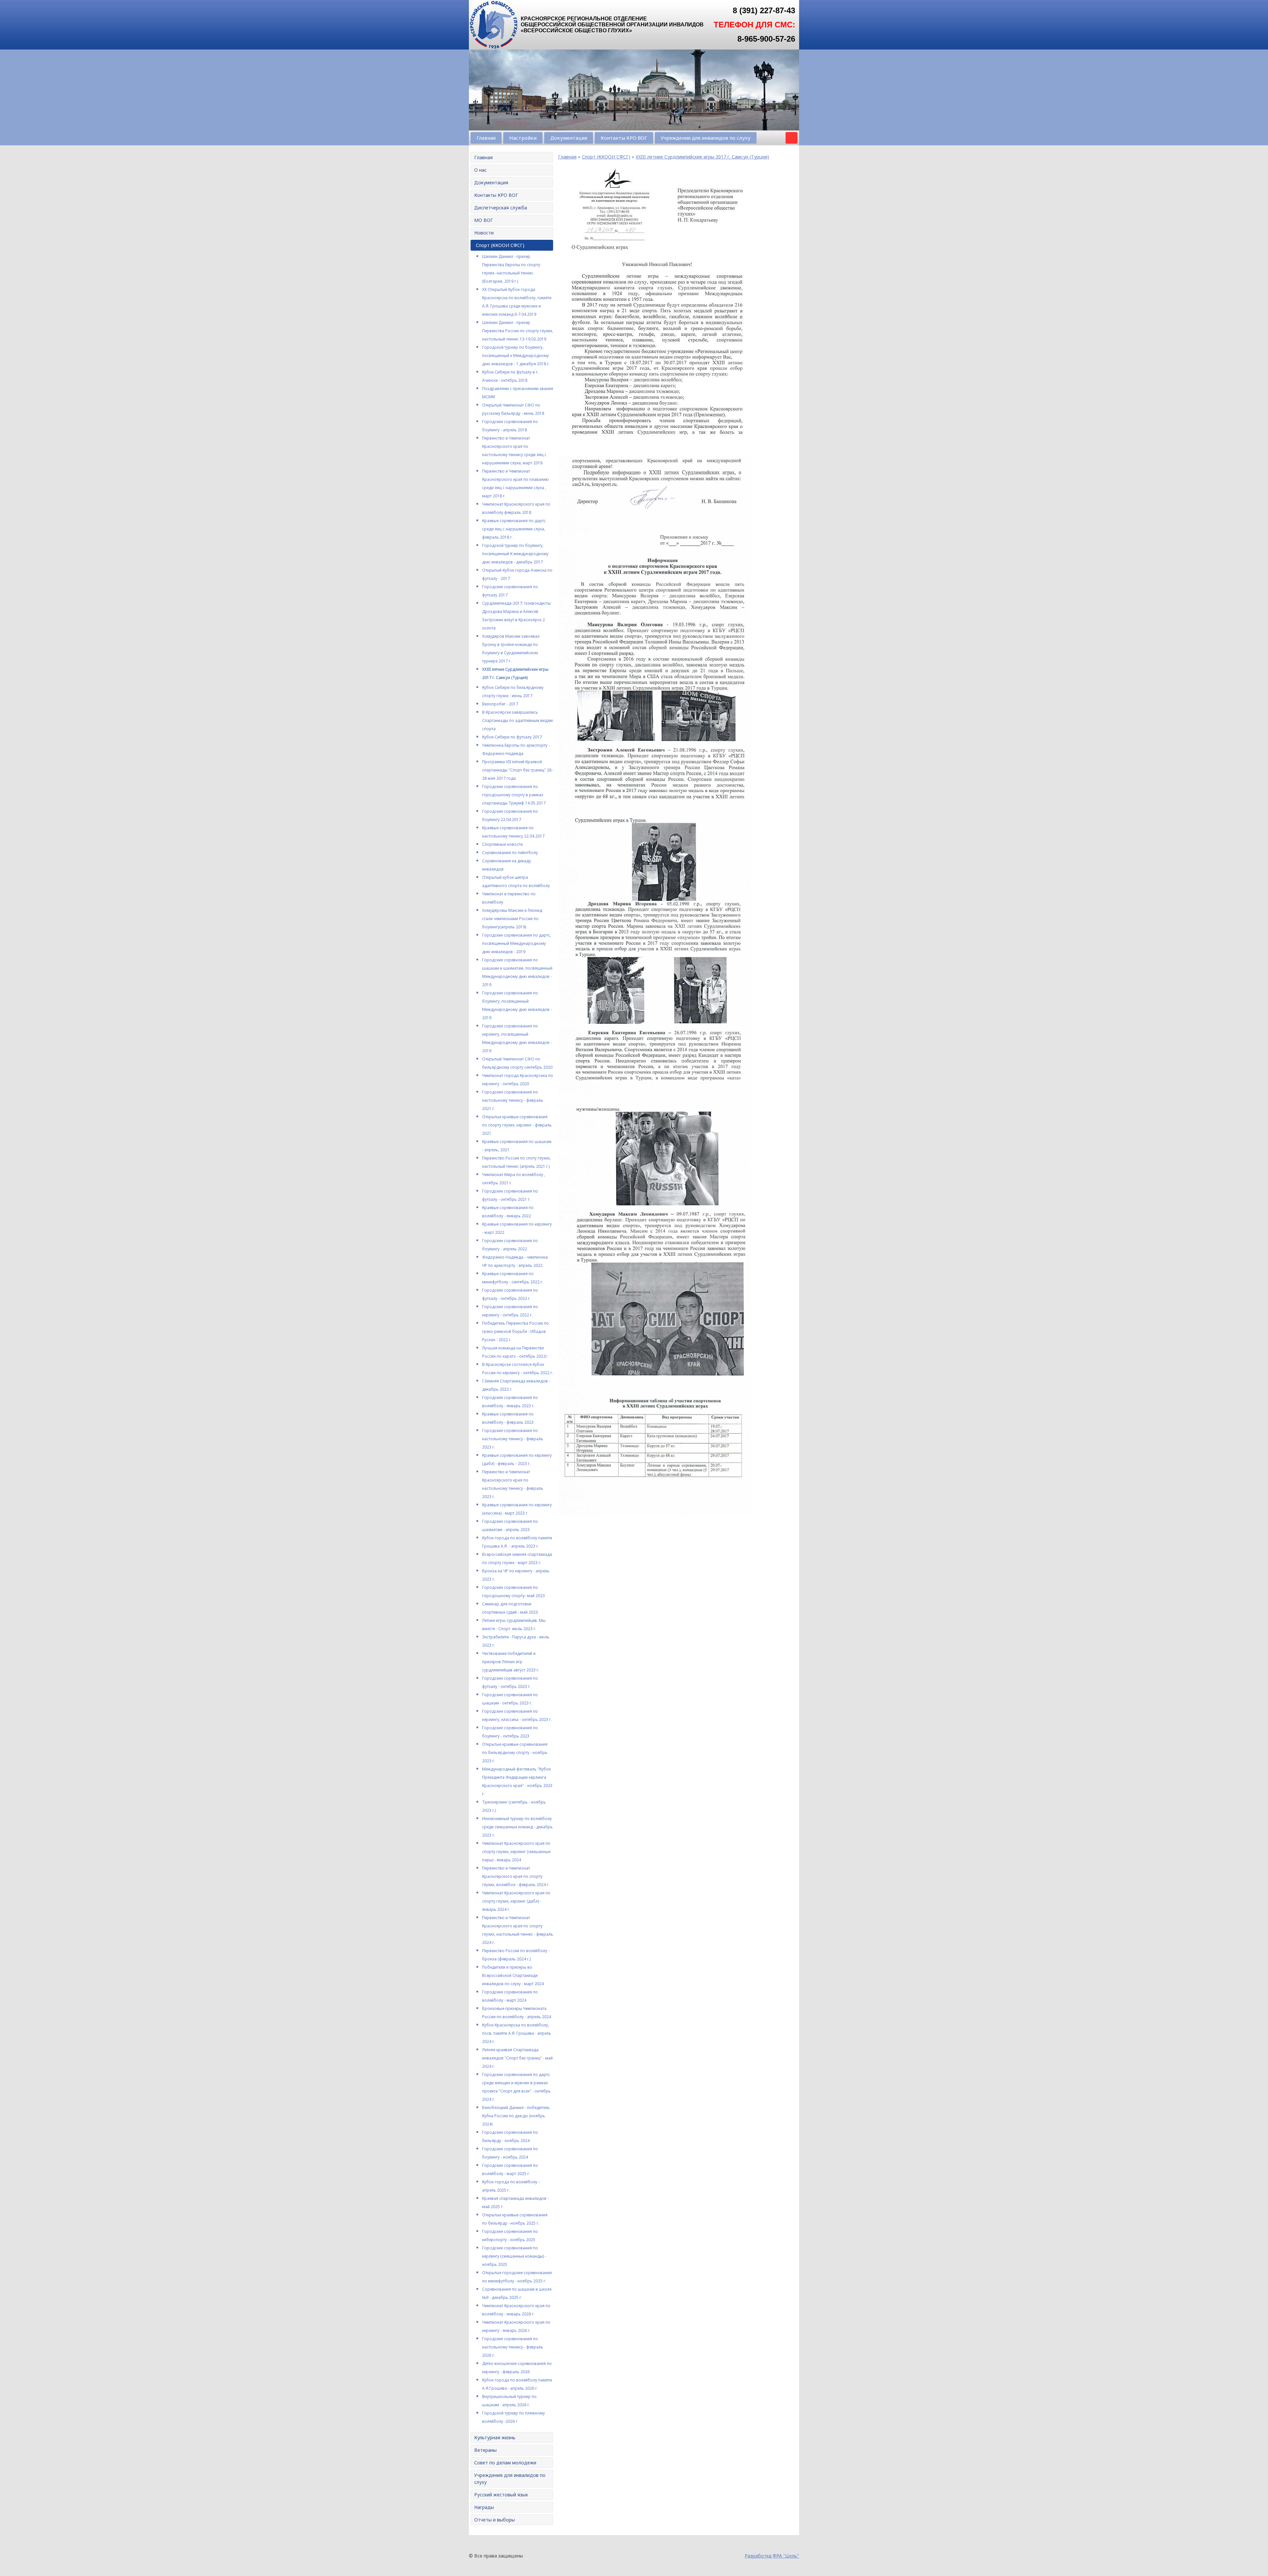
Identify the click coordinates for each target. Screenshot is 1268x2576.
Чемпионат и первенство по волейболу (509, 898)
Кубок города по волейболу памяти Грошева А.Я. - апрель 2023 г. (517, 1542)
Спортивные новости (502, 844)
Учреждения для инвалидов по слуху (706, 138)
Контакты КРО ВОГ (624, 138)
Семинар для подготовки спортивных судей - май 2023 (510, 1608)
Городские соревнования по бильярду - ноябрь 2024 (510, 2136)
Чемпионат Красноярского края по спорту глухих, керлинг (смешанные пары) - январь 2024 (516, 1852)
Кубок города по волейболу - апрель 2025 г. (511, 2186)
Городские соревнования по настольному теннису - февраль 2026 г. (513, 2347)
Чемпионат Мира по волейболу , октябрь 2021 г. (514, 1179)
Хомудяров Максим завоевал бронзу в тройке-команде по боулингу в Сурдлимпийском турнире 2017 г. (511, 649)
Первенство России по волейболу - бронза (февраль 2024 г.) (516, 1955)
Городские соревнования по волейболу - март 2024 (510, 1996)
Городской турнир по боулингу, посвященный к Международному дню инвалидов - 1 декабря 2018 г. (516, 356)
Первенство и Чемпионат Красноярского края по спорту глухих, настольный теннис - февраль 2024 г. (518, 1930)
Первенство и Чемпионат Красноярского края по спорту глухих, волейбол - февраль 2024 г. (516, 1876)
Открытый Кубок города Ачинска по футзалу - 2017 (517, 574)
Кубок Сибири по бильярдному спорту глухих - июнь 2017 (513, 692)
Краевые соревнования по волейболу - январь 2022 (508, 1212)
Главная (486, 138)
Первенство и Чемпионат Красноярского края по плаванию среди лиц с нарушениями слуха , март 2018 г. (515, 483)
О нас (480, 170)
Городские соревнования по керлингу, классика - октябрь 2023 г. (517, 1715)
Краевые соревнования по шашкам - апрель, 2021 (517, 1146)
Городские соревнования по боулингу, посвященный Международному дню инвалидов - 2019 (517, 1005)
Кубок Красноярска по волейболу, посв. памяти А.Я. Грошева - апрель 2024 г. (517, 2033)
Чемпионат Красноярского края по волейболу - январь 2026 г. (516, 2310)
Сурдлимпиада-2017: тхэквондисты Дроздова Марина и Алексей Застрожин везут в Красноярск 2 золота (516, 616)
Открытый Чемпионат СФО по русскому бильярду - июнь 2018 (513, 409)
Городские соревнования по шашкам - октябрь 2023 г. (510, 1699)
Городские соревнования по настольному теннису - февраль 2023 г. (513, 1439)
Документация (569, 138)
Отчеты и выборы (494, 2520)
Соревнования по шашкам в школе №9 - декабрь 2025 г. (517, 2293)
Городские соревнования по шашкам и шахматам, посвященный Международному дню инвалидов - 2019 (517, 972)
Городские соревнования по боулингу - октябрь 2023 (510, 1732)
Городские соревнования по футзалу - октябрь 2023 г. (510, 1682)
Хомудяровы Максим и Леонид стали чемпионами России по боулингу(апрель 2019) (512, 919)
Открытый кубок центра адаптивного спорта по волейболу (516, 881)
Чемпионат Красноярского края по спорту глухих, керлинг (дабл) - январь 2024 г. (516, 1901)
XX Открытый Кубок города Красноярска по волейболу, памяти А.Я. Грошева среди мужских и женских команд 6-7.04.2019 (517, 302)
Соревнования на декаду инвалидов (507, 865)
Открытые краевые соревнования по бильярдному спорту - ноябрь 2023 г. (515, 1753)
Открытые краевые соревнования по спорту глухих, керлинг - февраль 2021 (517, 1125)
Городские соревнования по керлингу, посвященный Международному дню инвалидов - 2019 (517, 1038)
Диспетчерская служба (501, 208)
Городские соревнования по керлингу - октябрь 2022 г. (510, 1311)
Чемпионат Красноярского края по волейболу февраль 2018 (516, 508)
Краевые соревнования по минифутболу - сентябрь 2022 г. (513, 1278)
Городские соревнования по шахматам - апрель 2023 (510, 1525)
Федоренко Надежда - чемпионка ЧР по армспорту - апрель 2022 (515, 1261)
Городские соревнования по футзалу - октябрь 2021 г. (510, 1195)
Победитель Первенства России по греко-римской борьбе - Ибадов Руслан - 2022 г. (515, 1331)
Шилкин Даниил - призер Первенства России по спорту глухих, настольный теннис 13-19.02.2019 (518, 331)
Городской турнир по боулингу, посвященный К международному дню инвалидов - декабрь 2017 (515, 554)
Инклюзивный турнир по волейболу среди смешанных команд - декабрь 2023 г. (517, 1827)
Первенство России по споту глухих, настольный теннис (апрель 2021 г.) (516, 1162)
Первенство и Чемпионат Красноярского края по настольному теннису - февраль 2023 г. (513, 1484)
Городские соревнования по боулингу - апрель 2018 (510, 426)
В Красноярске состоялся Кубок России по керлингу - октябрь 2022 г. (518, 1369)
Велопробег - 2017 (500, 704)
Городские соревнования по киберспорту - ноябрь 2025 (510, 2236)
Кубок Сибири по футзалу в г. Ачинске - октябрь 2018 (510, 376)
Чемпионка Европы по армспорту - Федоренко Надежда (516, 749)
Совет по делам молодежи (505, 2463)
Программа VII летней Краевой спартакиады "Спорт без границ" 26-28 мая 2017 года (517, 770)
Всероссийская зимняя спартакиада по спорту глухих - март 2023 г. (517, 1558)
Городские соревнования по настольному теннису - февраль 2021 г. (513, 1100)
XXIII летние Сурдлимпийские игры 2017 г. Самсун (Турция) (515, 673)
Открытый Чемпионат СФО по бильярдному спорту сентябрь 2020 (517, 1063)
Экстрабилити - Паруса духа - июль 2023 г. (516, 1641)
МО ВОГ (484, 220)
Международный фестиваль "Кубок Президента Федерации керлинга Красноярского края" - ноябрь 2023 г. (517, 1781)
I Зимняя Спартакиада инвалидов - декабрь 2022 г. (516, 1385)
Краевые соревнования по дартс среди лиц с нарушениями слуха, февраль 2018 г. (514, 529)
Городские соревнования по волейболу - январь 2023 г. (510, 1402)
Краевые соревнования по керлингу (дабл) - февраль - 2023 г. (517, 1459)
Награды (484, 2507)
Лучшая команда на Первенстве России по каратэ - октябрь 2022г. (515, 1352)
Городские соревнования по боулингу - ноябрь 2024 (510, 2153)
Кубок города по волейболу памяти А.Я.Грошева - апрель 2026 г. (517, 2384)
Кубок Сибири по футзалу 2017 (512, 737)
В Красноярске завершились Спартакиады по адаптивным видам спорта (517, 720)
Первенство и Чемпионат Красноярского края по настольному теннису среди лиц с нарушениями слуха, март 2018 (514, 450)
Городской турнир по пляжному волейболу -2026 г (513, 2417)
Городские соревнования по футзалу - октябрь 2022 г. (510, 1294)
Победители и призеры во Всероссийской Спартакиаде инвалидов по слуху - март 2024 (513, 1975)
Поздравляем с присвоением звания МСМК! (518, 393)
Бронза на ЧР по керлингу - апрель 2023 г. (516, 1575)
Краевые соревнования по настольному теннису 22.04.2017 (513, 832)
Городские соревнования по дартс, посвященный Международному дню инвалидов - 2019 (517, 943)
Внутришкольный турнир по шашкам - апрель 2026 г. (509, 2401)
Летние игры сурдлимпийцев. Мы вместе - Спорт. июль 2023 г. (514, 1625)
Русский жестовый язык (501, 2495)
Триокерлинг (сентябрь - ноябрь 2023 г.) (514, 1806)
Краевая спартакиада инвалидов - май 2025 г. (515, 2202)
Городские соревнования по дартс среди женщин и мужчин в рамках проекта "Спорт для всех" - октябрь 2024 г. (516, 2087)
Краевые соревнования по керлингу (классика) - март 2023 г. (517, 1509)
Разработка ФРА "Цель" (772, 2556)
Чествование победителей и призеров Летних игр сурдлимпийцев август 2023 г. (511, 1662)
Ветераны (485, 2450)
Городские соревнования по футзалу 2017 (510, 591)
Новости (484, 233)
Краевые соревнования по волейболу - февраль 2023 (508, 1418)
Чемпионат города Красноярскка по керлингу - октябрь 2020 (518, 1080)
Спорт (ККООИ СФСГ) (500, 245)
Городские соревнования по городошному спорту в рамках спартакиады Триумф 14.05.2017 (514, 795)
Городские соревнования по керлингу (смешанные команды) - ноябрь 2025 (514, 2256)
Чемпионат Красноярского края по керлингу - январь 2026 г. (516, 2326)
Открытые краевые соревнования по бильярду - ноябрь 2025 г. (515, 2219)
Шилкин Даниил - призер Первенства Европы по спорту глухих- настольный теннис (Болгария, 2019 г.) (511, 269)
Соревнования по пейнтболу (510, 853)
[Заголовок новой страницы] (494, 48)
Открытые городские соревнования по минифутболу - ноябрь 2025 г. (517, 2277)
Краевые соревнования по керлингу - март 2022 (517, 1228)
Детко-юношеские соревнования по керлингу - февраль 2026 (517, 2368)
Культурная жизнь (495, 2437)
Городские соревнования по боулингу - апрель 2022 (510, 1245)
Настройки (523, 138)
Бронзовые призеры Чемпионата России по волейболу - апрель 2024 (517, 2013)
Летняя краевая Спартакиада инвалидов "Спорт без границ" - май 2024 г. (517, 2058)
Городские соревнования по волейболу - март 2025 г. (510, 2169)
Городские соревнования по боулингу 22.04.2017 (510, 815)
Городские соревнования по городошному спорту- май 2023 (513, 1592)
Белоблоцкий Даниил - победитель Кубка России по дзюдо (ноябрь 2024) (516, 2116)
